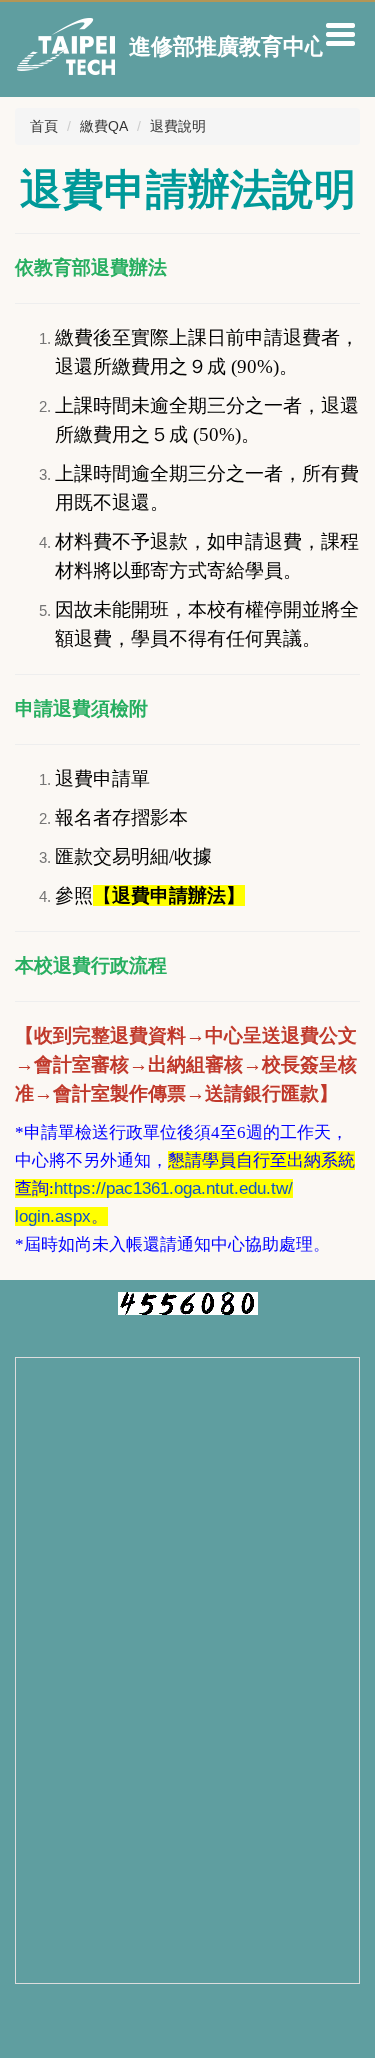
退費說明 (178, 126)
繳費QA (104, 126)
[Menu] (340, 34)
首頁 (44, 126)
